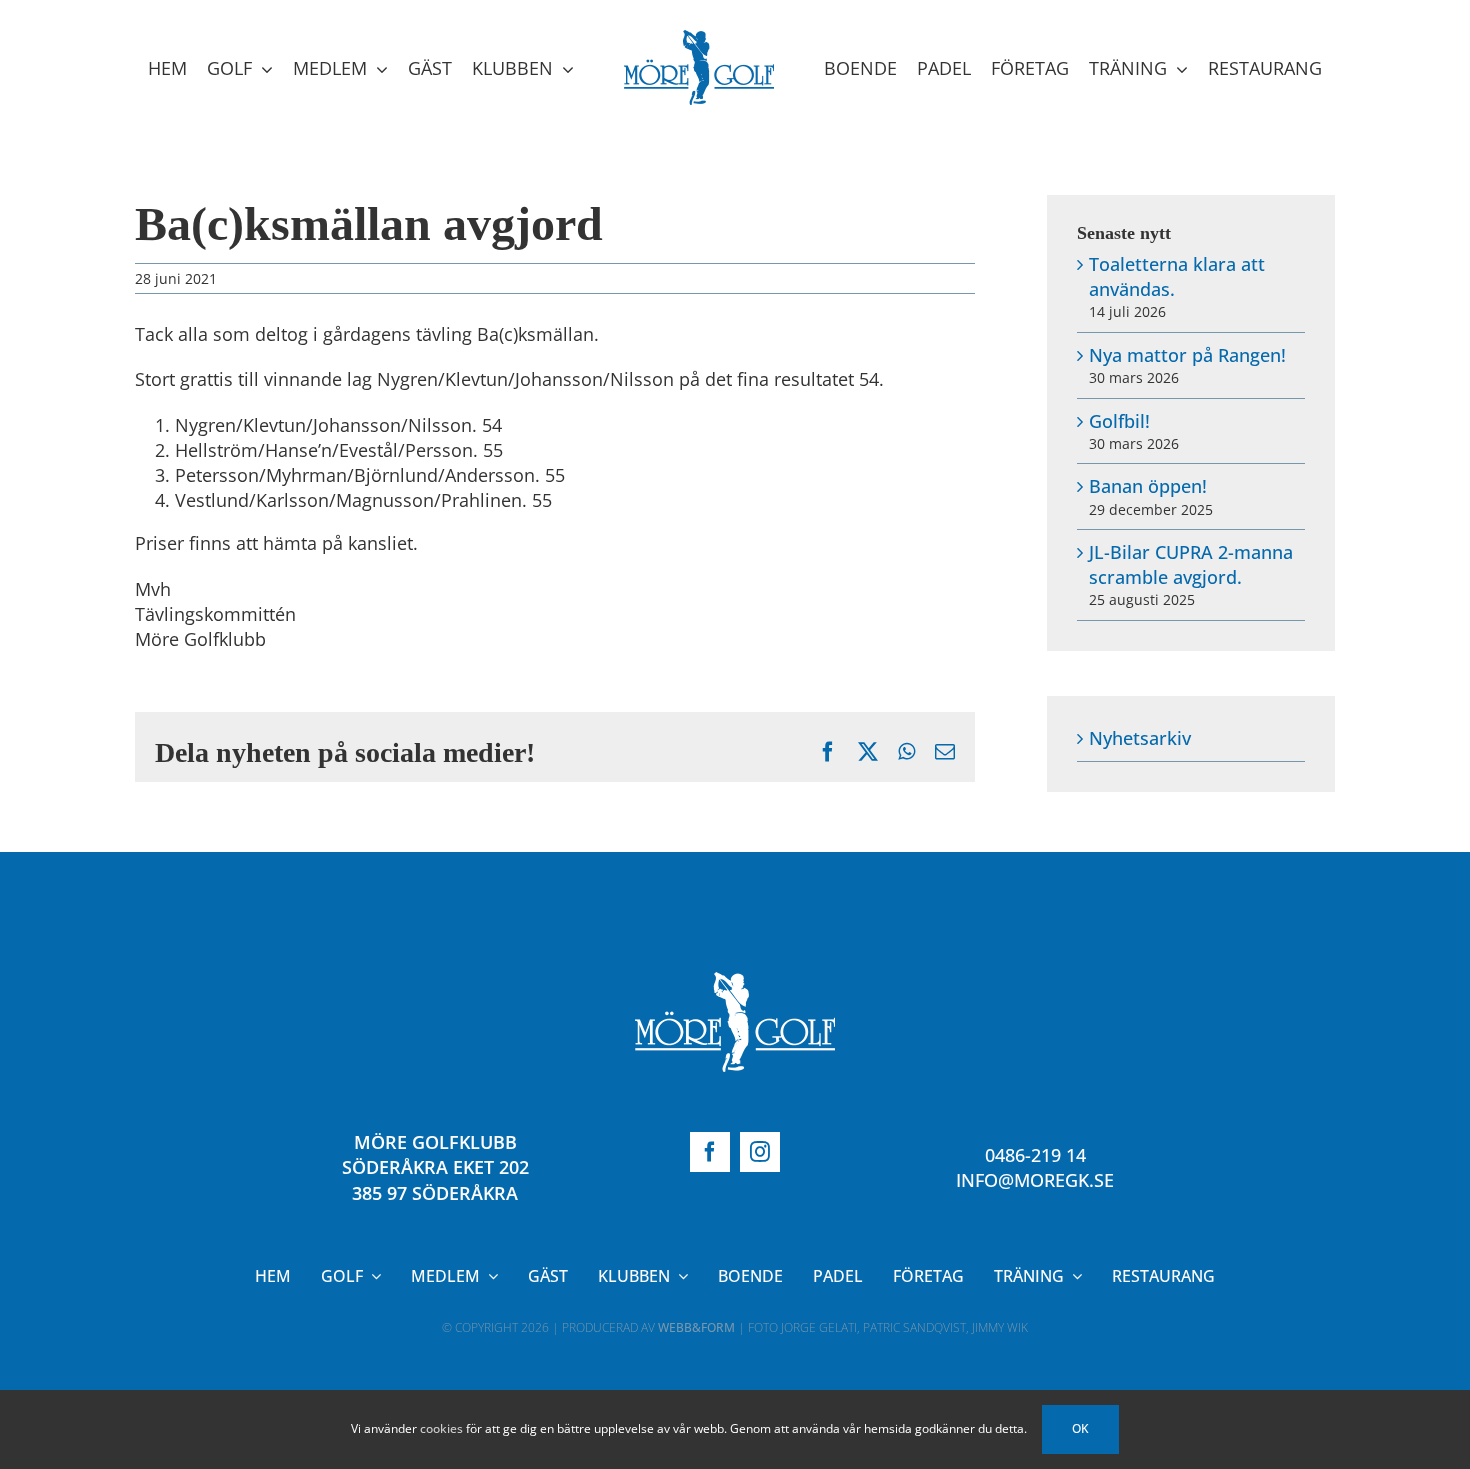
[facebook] (710, 1152)
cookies (441, 1428)
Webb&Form (696, 1327)
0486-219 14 (1035, 1155)
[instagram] (760, 1152)
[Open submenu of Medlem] (489, 1276)
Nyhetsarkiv (1140, 738)
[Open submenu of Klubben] (679, 1276)
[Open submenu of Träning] (1073, 1276)
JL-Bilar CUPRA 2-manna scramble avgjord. (1191, 564)
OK (1080, 1428)
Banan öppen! (1148, 486)
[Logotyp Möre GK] (735, 981)
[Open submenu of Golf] (372, 1276)
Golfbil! (1119, 421)
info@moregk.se (1035, 1180)
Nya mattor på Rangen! (1187, 355)
